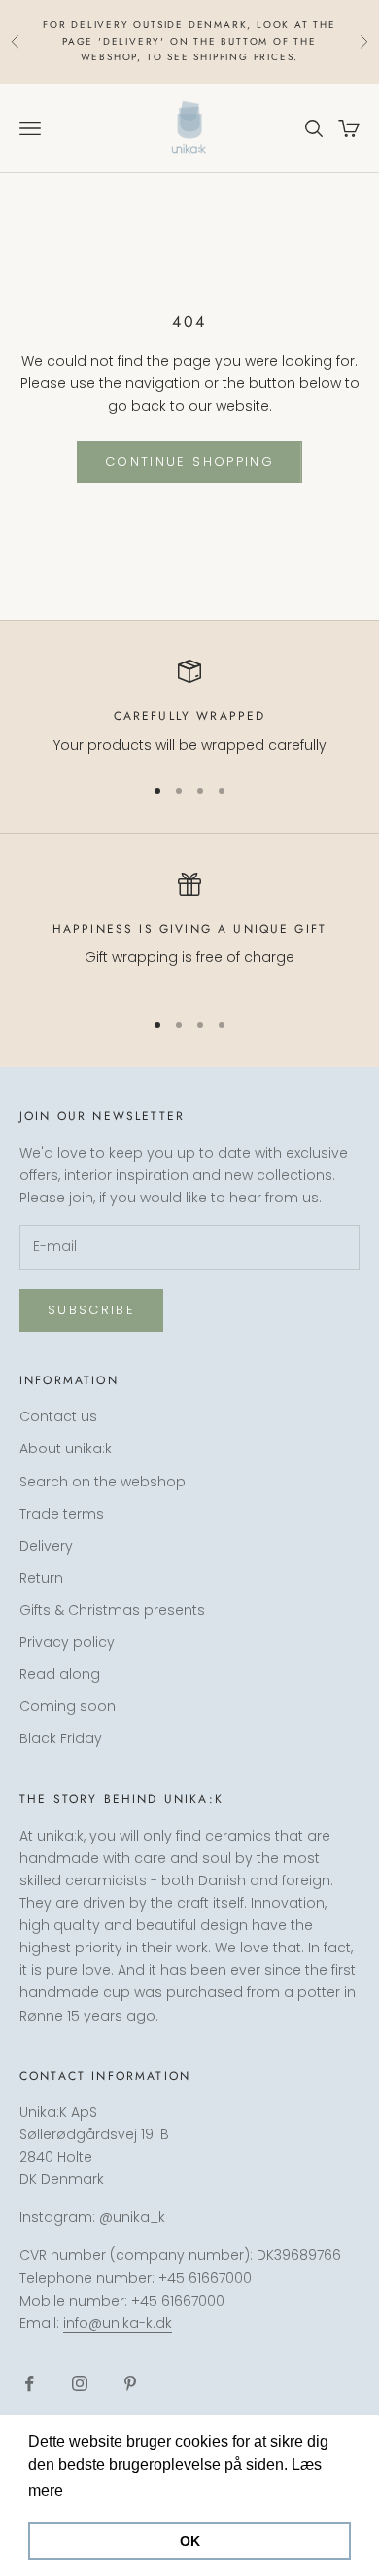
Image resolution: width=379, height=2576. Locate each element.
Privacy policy (67, 1642)
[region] (189, 708)
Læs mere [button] (104, 2491)
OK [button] (190, 2541)
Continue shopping (189, 462)
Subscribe (91, 1310)
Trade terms (62, 1514)
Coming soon (68, 1706)
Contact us (58, 1416)
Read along (60, 1674)
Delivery (46, 1546)
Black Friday (61, 1738)
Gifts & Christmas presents (112, 1610)
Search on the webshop (103, 1482)
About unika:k (66, 1449)
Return (41, 1578)
